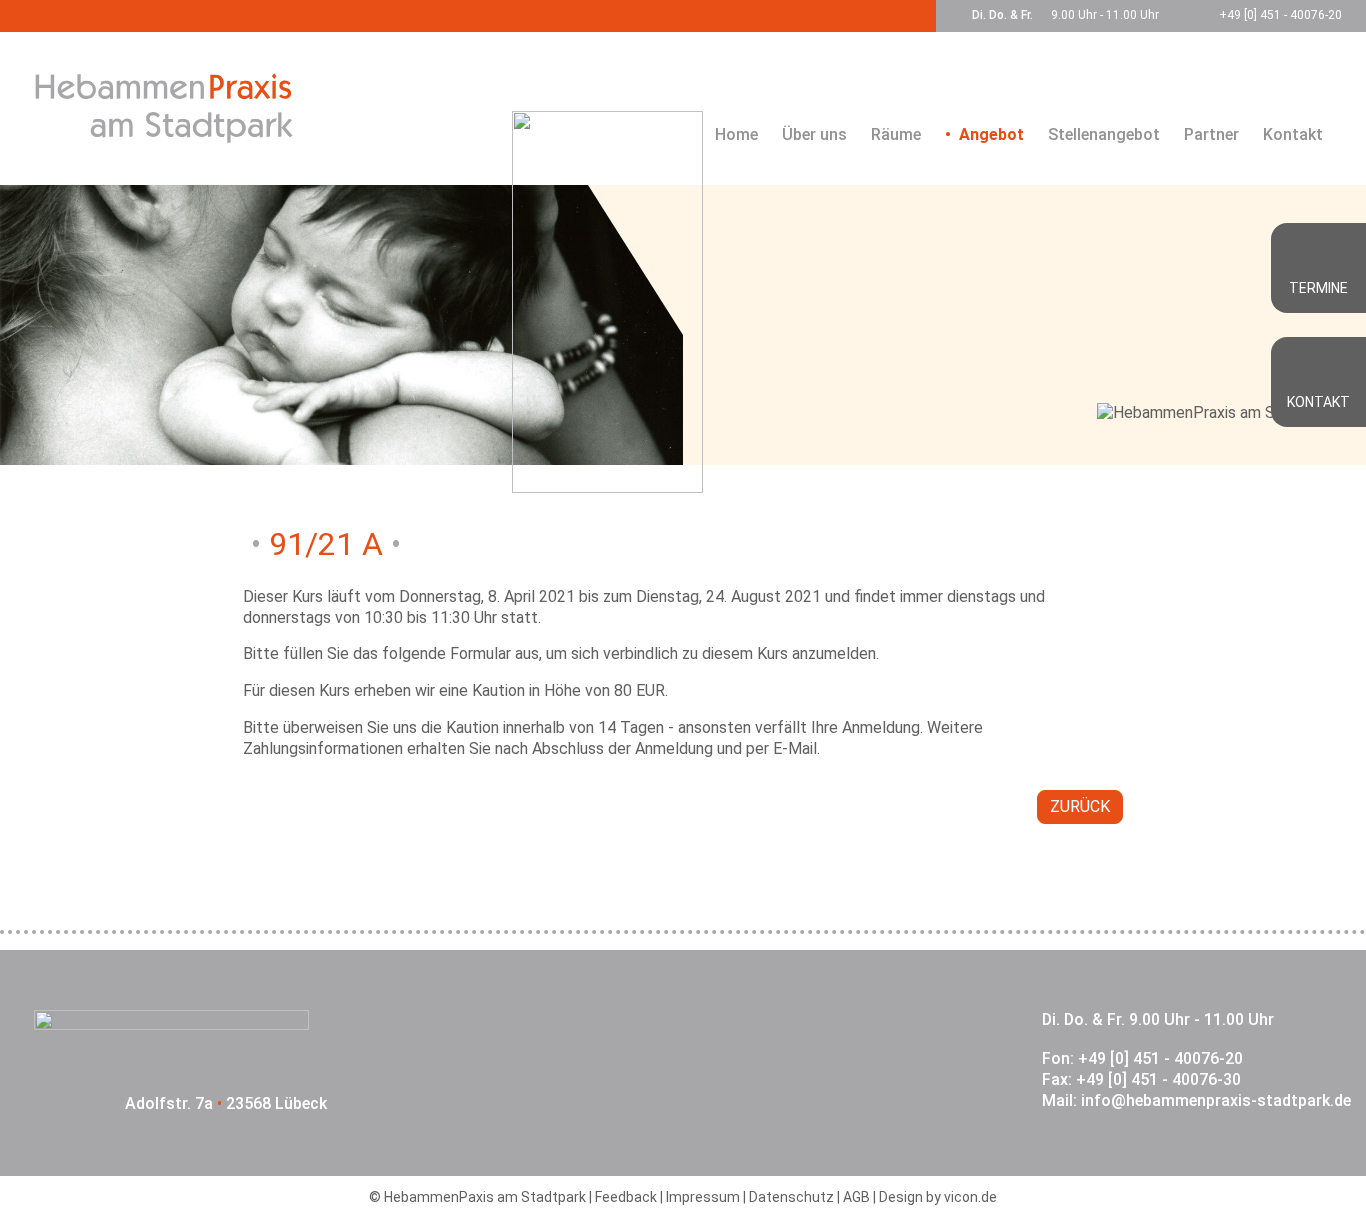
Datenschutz (791, 1197)
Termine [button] (1318, 288)
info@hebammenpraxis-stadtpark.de (1216, 1100)
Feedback (626, 1197)
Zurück (1080, 806)
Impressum (703, 1197)
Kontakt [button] (1318, 402)
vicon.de (970, 1197)
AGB (856, 1197)
